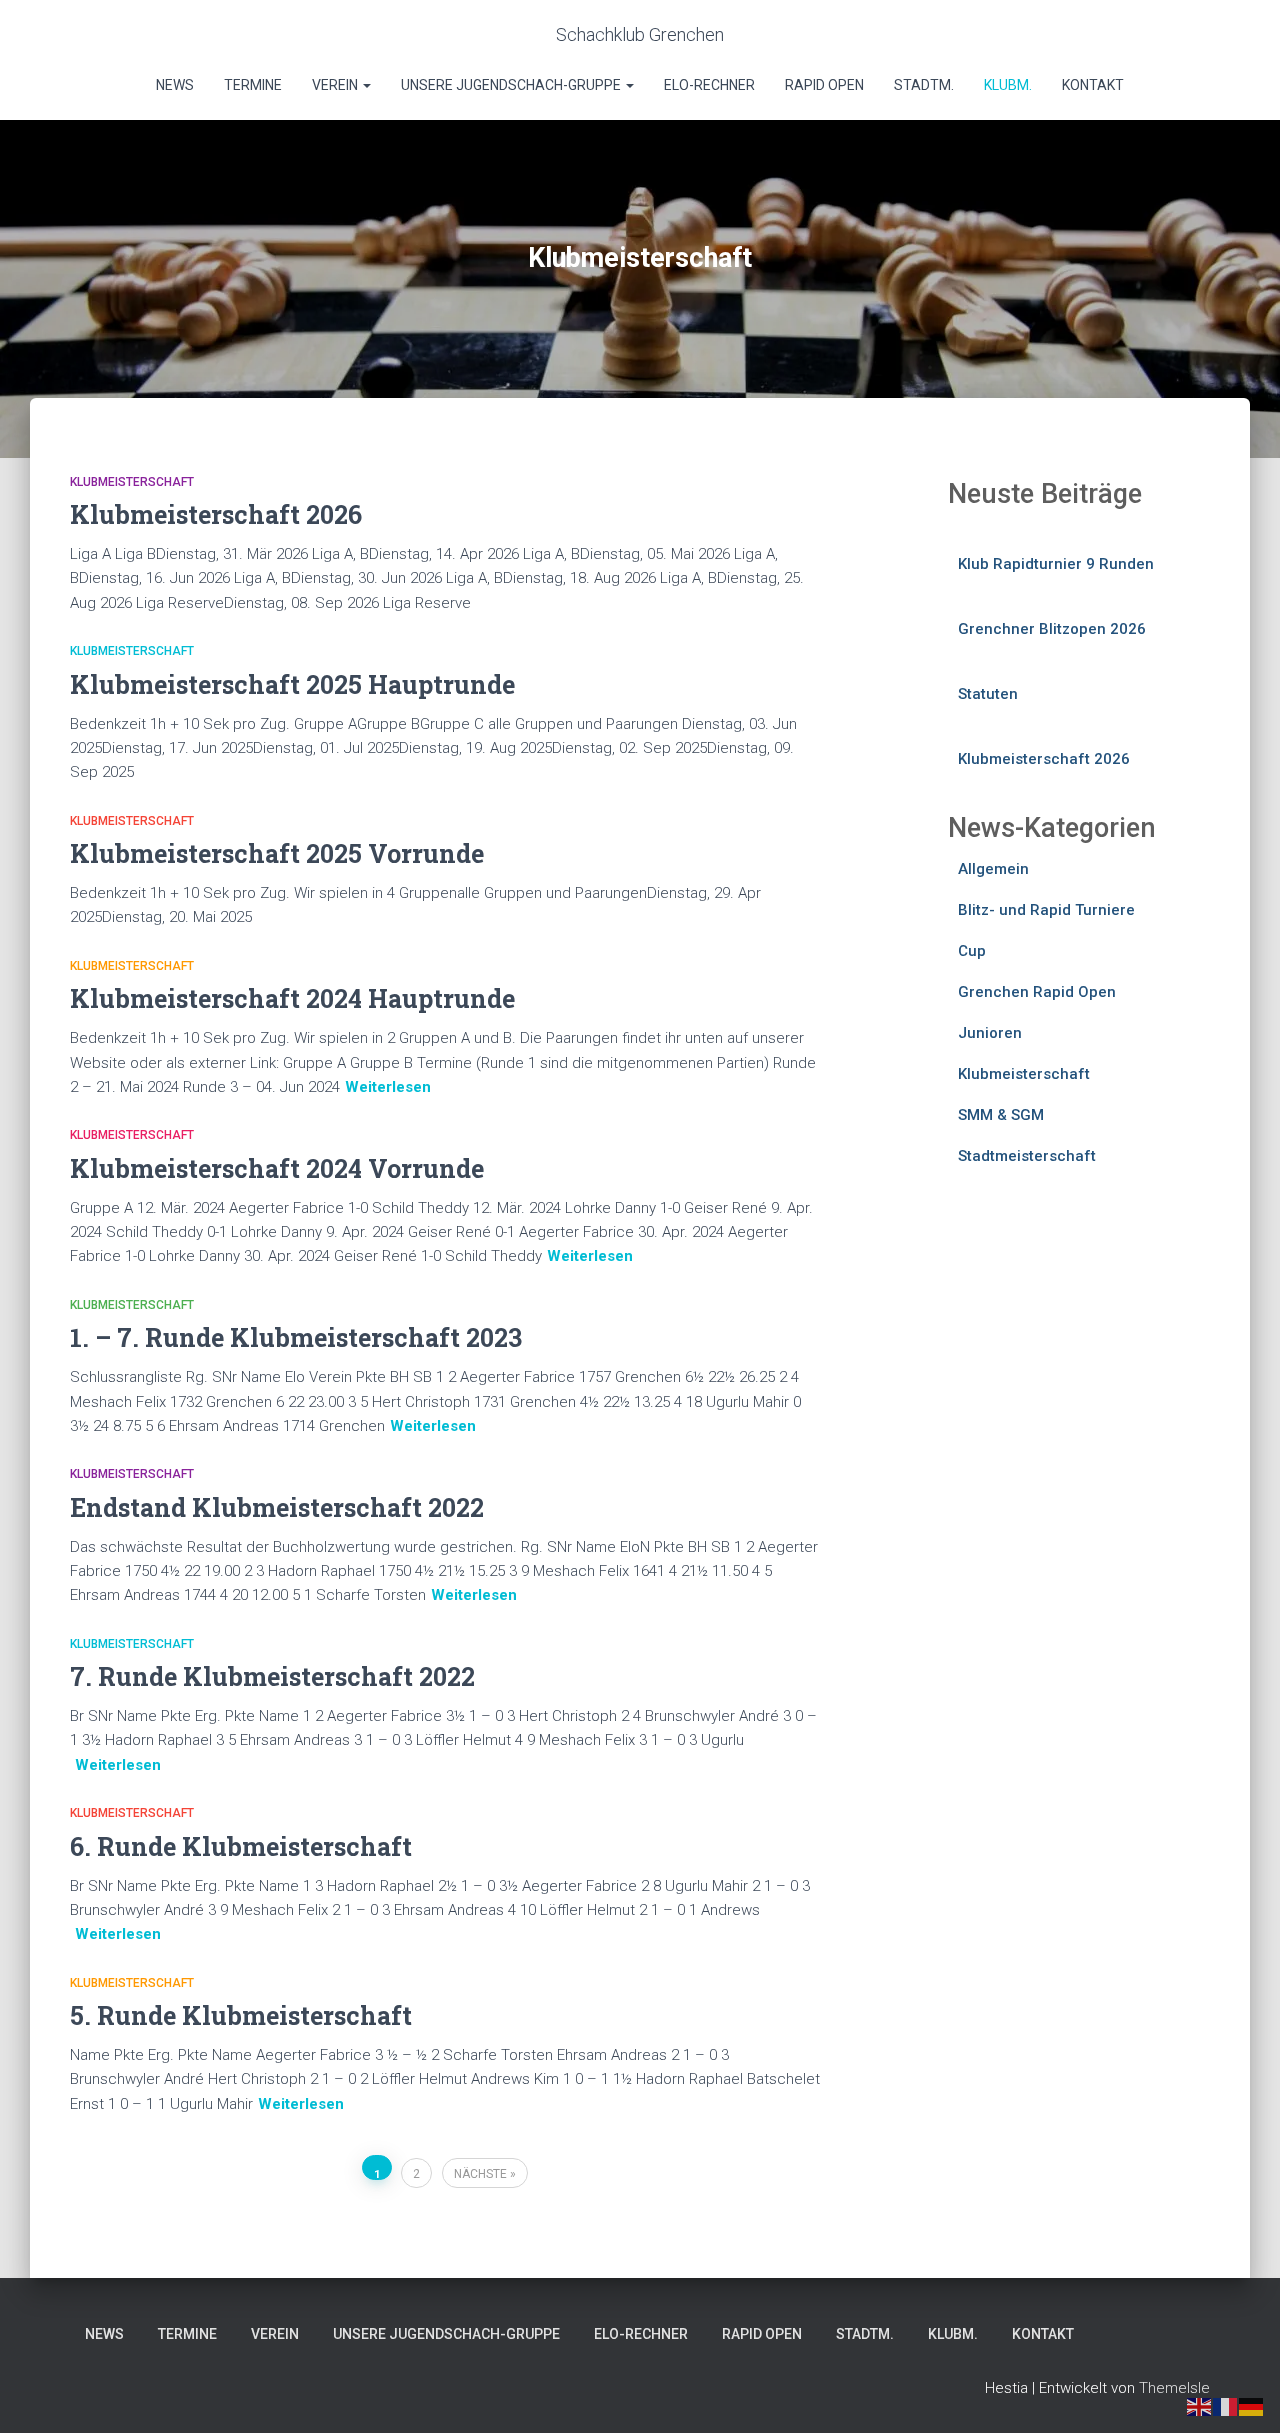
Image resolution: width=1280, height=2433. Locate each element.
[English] (1200, 2406)
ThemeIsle (1174, 2388)
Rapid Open (824, 85)
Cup (972, 951)
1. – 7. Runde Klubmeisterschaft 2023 (296, 1337)
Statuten (988, 694)
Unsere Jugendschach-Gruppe (512, 85)
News (175, 85)
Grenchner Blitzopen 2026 (1052, 629)
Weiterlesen (388, 1087)
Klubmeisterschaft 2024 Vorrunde (277, 1168)
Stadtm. (924, 85)
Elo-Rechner (709, 85)
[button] (366, 85)
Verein (336, 85)
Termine (253, 85)
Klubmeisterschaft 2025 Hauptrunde (292, 684)
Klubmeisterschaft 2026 (216, 514)
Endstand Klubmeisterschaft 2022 (277, 1507)
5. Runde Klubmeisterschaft (241, 2015)
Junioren (990, 1033)
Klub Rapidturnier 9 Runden (1056, 564)
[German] (1252, 2406)
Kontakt (1093, 85)
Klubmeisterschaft (132, 482)
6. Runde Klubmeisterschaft (241, 1846)
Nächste (480, 2174)
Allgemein (993, 869)
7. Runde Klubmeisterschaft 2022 (272, 1676)
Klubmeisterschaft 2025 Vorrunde (277, 853)
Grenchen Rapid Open (1037, 992)
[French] (1226, 2406)
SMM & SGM (1001, 1115)
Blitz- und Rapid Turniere (1046, 910)
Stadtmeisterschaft (1027, 1156)
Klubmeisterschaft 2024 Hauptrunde (292, 998)
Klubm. (1008, 85)
